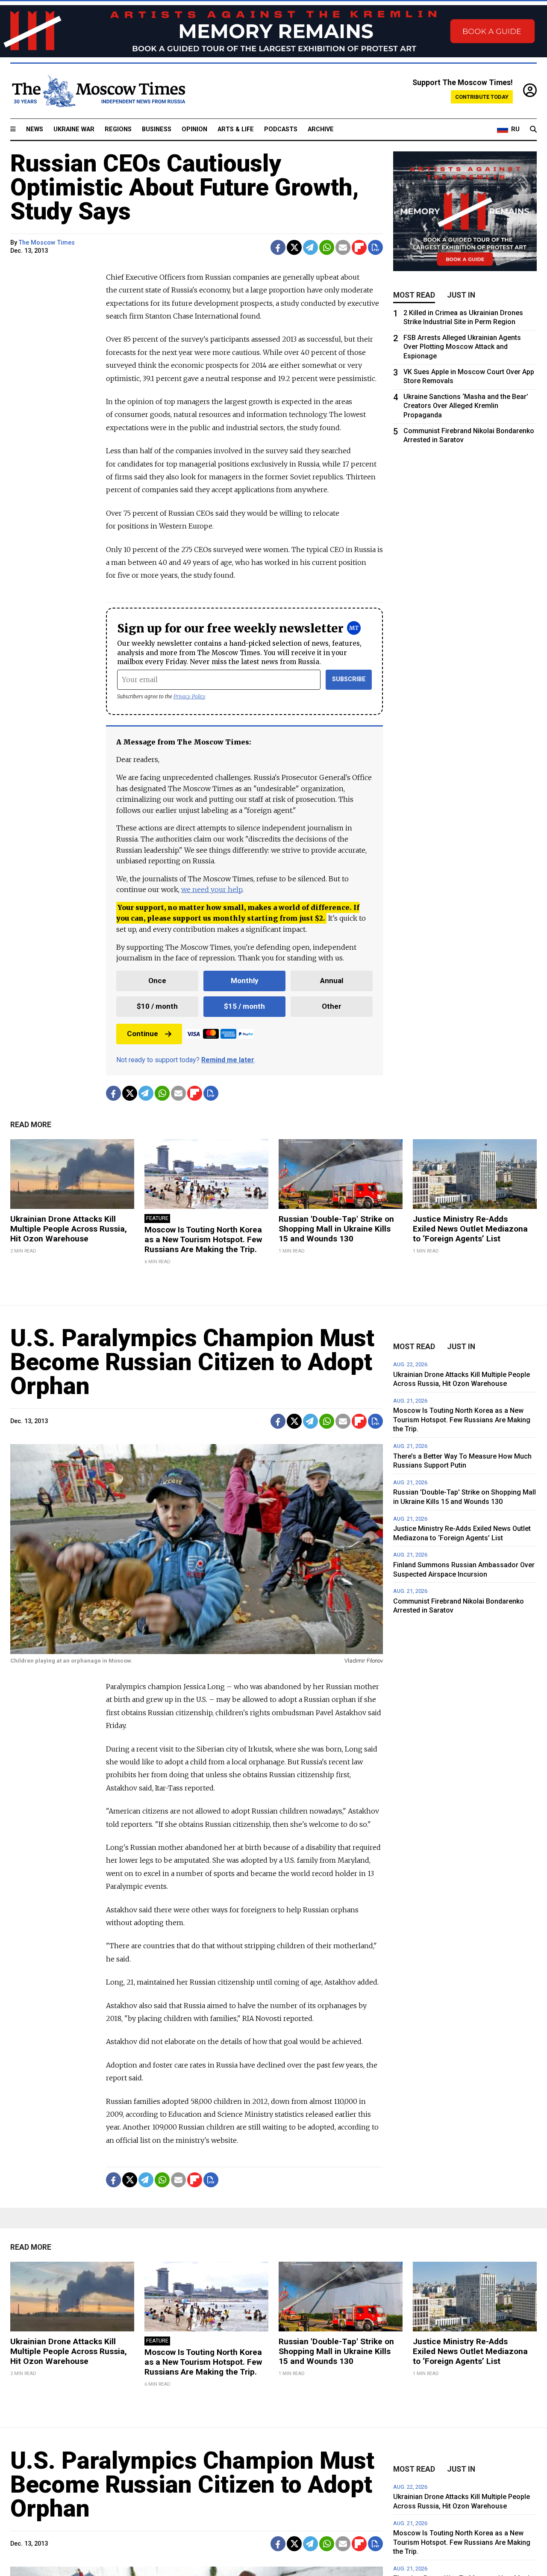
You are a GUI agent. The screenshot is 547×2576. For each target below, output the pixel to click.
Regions (118, 129)
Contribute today (482, 97)
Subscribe (349, 679)
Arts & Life (236, 129)
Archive (321, 129)
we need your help (212, 889)
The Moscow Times (47, 243)
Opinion (194, 129)
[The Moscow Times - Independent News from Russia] (98, 91)
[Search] (533, 130)
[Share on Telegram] (310, 247)
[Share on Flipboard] (359, 247)
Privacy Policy (190, 696)
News (35, 129)
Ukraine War (74, 129)
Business (157, 129)
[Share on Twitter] (294, 247)
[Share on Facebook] (278, 247)
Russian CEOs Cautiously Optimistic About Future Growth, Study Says (185, 187)
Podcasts (281, 129)
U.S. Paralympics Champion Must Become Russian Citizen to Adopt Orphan (192, 1362)
